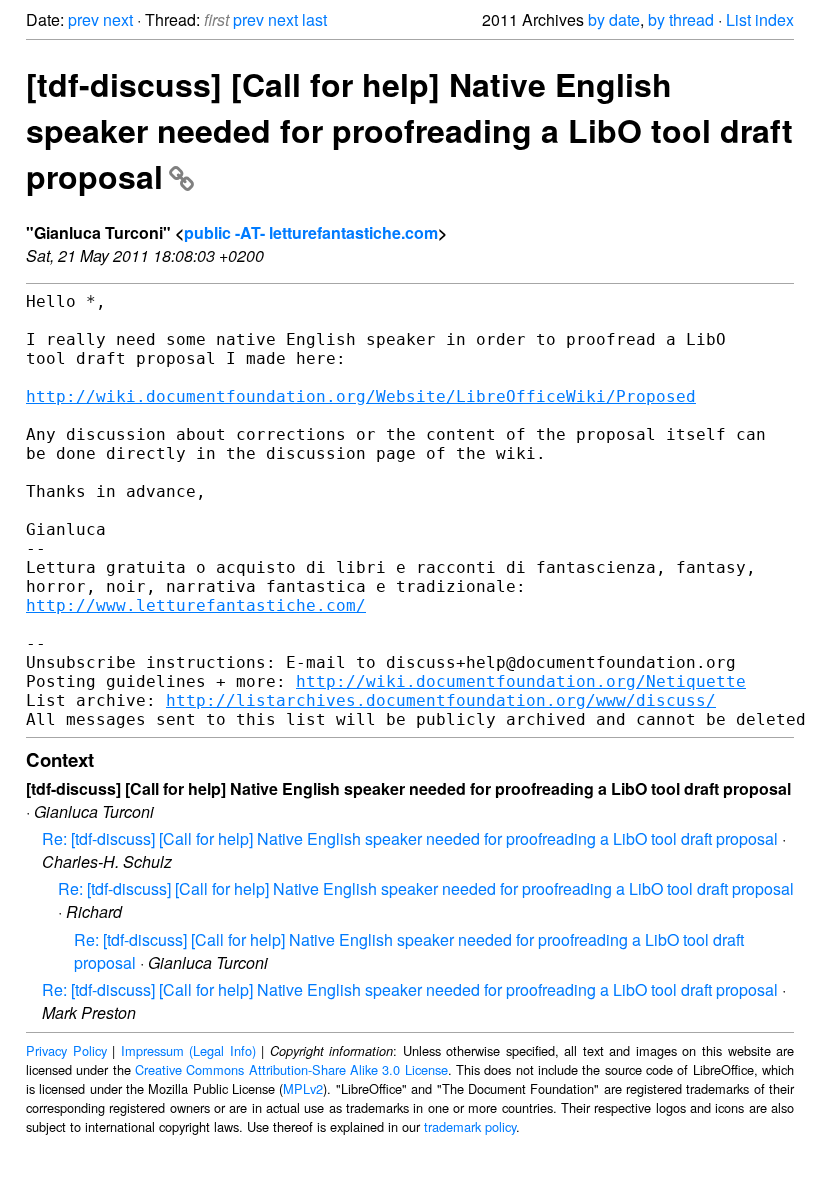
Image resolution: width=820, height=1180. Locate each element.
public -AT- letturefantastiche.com (311, 232)
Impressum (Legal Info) (188, 1050)
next (118, 19)
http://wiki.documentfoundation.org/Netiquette (521, 681)
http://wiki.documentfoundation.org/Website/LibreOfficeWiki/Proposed (361, 396)
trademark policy (470, 1126)
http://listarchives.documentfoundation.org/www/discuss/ (441, 700)
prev (83, 19)
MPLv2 (303, 1088)
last (314, 19)
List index (760, 19)
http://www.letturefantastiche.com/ (196, 605)
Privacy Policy (66, 1050)
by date (614, 19)
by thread (681, 19)
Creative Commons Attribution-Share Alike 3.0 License (291, 1069)
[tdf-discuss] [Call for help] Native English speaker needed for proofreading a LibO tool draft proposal (409, 130)
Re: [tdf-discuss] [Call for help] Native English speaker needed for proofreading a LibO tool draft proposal (410, 838)
